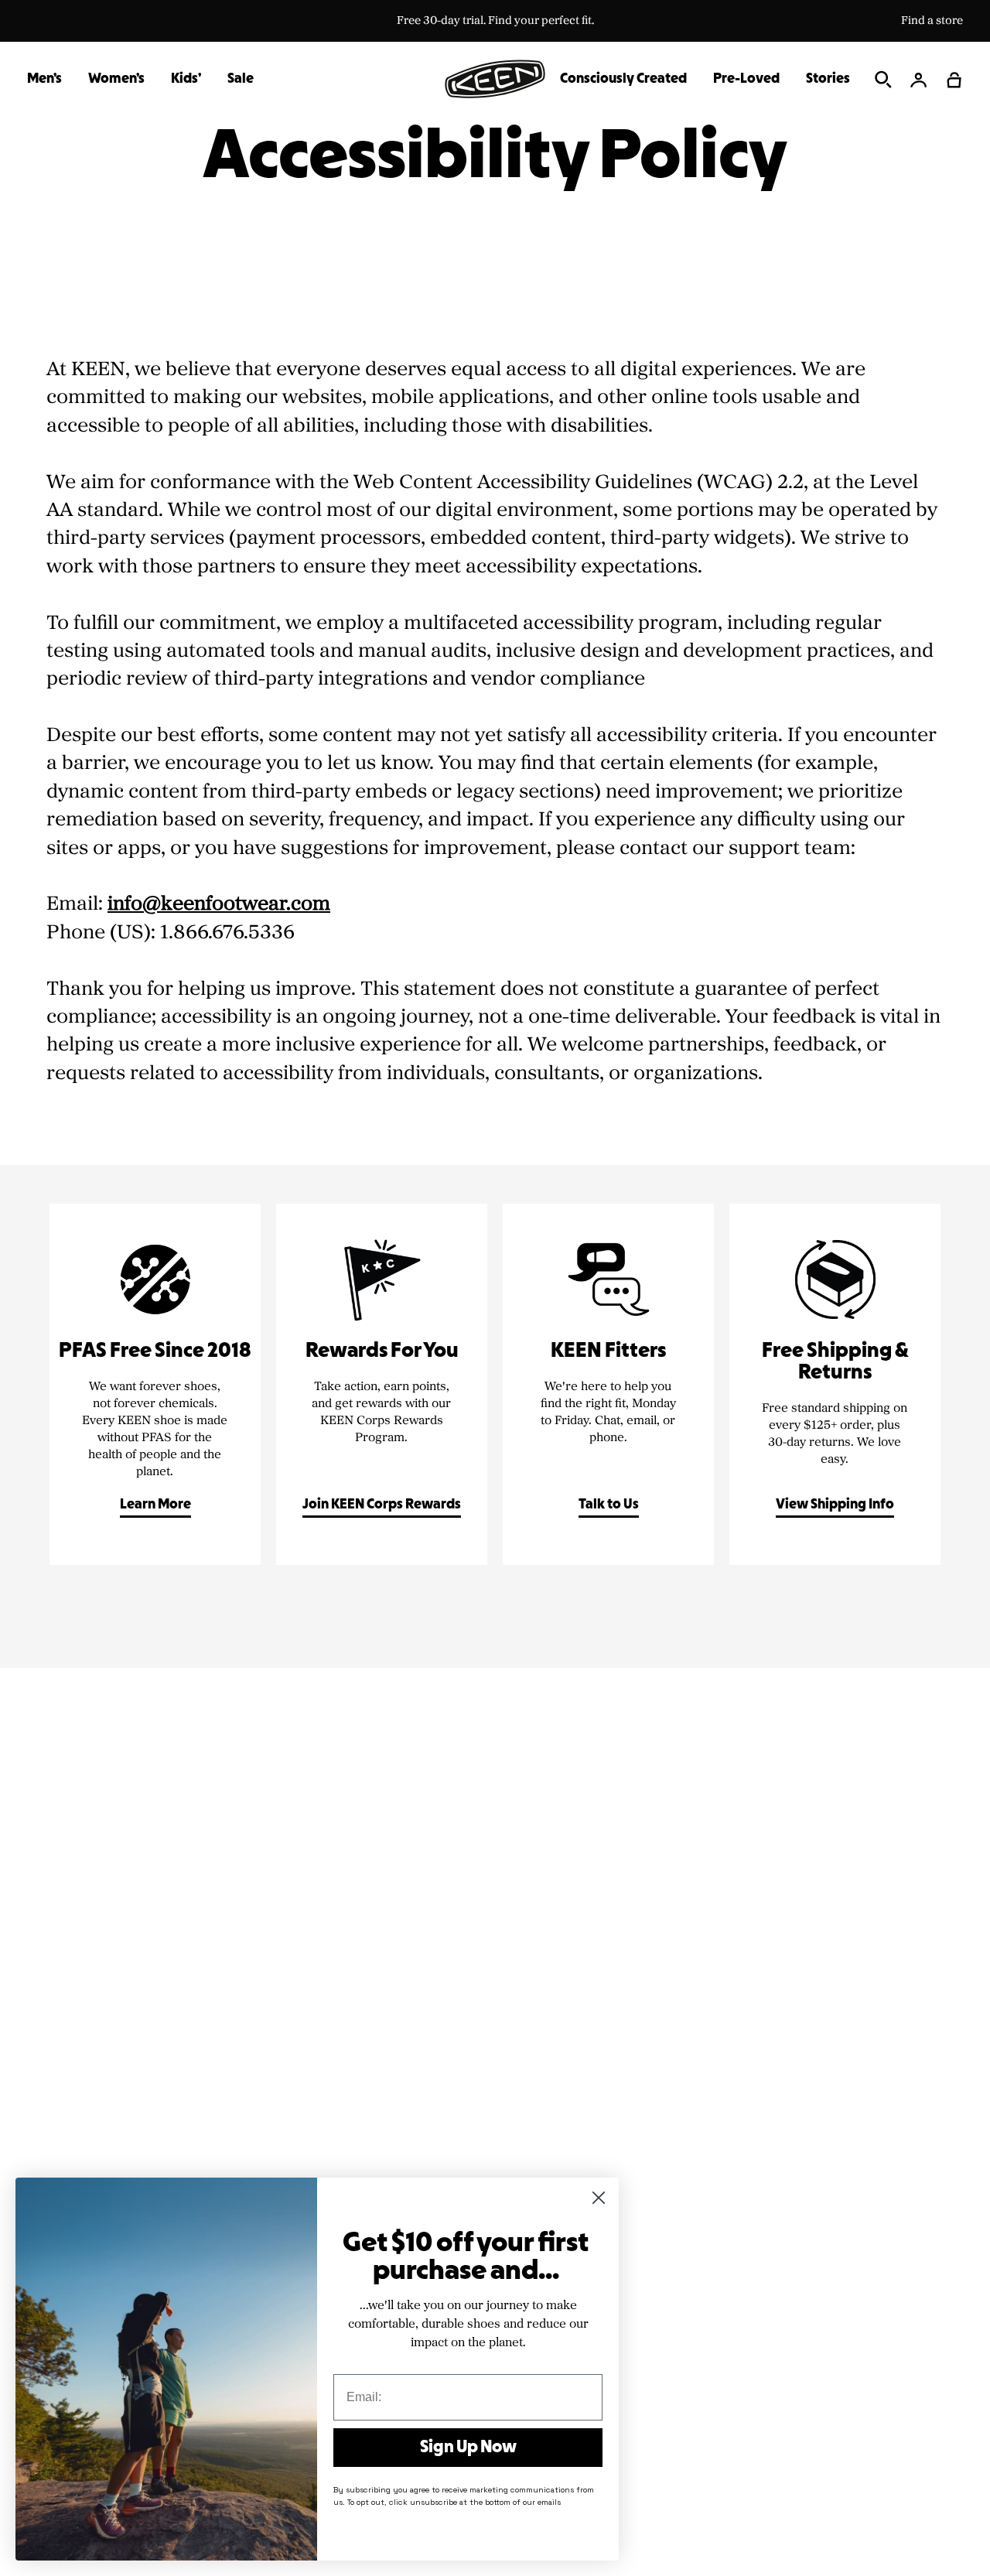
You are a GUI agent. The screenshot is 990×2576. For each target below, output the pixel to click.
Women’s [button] (116, 79)
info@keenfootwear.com (219, 904)
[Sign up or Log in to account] (919, 80)
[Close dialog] (599, 2198)
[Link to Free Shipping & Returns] (835, 1384)
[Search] (883, 80)
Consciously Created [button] (623, 79)
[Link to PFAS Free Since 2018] (155, 1384)
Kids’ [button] (186, 79)
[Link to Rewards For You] (382, 1384)
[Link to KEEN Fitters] (608, 1384)
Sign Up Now (468, 2448)
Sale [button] (241, 79)
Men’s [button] (44, 79)
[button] (954, 80)
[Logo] (495, 79)
